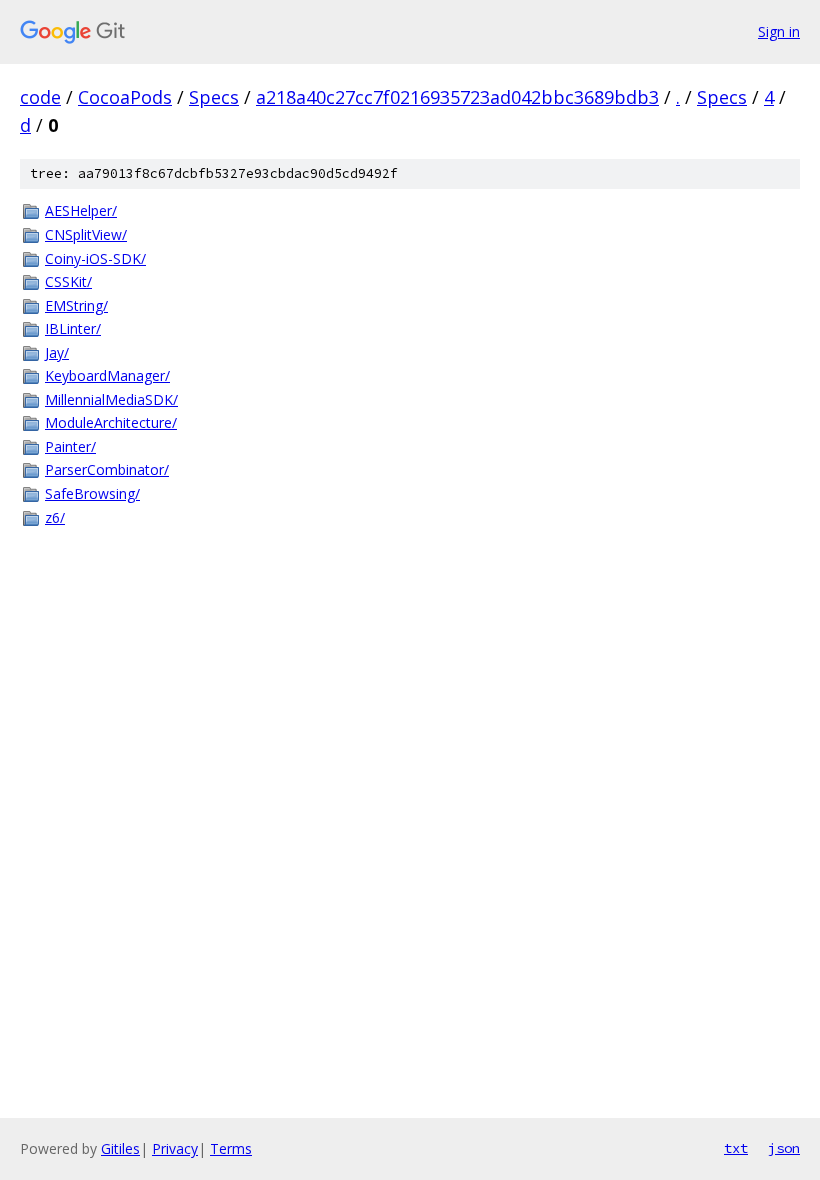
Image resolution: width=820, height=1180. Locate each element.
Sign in (779, 31)
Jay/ (57, 352)
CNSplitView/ (86, 234)
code (40, 97)
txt (736, 1148)
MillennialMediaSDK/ (111, 399)
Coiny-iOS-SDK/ (95, 258)
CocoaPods (125, 97)
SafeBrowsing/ (92, 493)
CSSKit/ (68, 281)
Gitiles (120, 1148)
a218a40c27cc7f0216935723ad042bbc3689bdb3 (457, 97)
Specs (214, 97)
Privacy (175, 1148)
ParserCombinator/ (107, 469)
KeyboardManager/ (107, 375)
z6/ (55, 517)
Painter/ (70, 446)
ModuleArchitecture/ (111, 422)
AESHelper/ (81, 210)
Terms (231, 1148)
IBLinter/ (73, 328)
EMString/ (76, 305)
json (784, 1148)
